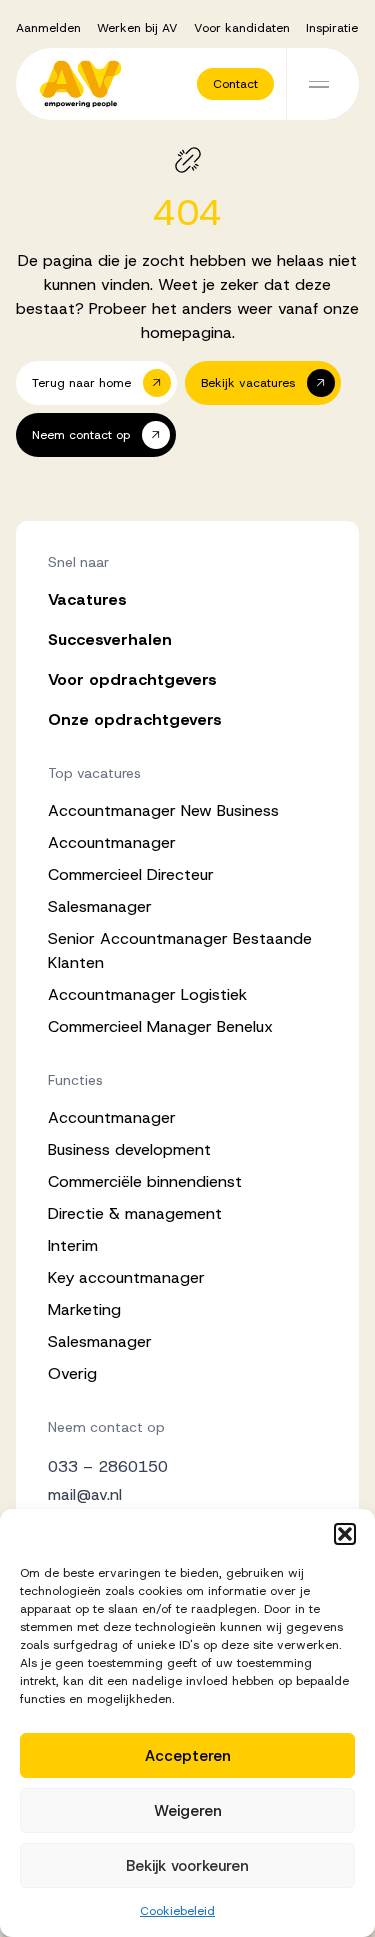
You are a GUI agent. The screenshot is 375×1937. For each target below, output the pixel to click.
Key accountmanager (126, 1277)
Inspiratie (332, 28)
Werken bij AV (137, 28)
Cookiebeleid (177, 1911)
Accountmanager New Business (163, 810)
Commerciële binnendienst (145, 1181)
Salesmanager (100, 906)
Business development (129, 1149)
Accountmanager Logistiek (147, 994)
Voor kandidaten (242, 28)
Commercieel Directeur (131, 874)
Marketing (84, 1309)
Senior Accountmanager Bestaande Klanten (180, 950)
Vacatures (87, 599)
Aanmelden (48, 28)
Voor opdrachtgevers (132, 679)
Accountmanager (112, 842)
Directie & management (135, 1213)
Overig (72, 1373)
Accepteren (188, 1756)
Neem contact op (106, 1427)
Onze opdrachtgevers (135, 719)
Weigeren (188, 1811)
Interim (73, 1245)
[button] (345, 1534)
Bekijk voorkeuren (187, 1866)
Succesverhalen (110, 639)
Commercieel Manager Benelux (160, 1026)
